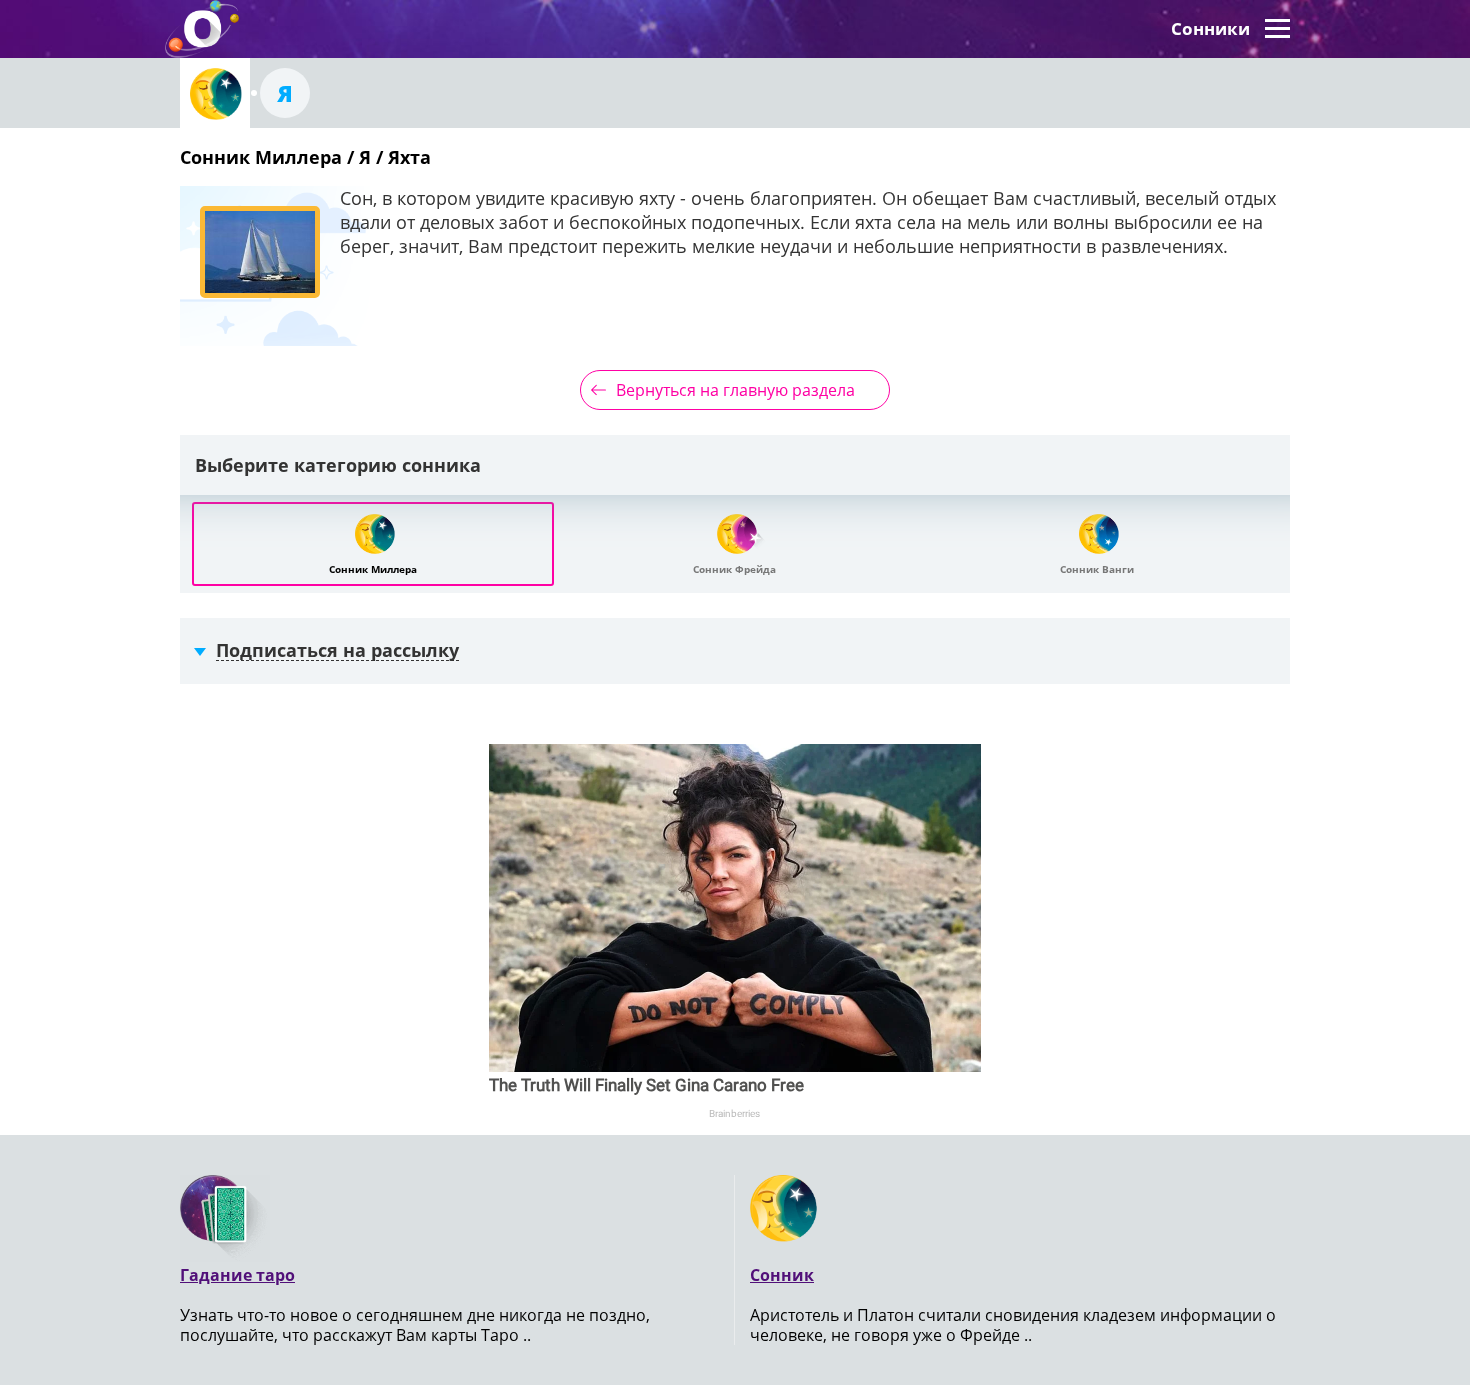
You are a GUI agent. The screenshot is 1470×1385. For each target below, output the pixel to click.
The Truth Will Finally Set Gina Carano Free (646, 1085)
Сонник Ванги (1097, 569)
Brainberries (734, 1113)
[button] (1277, 29)
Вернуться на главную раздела (735, 390)
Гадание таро (237, 1275)
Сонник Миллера (373, 569)
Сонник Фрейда (734, 569)
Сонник (782, 1275)
